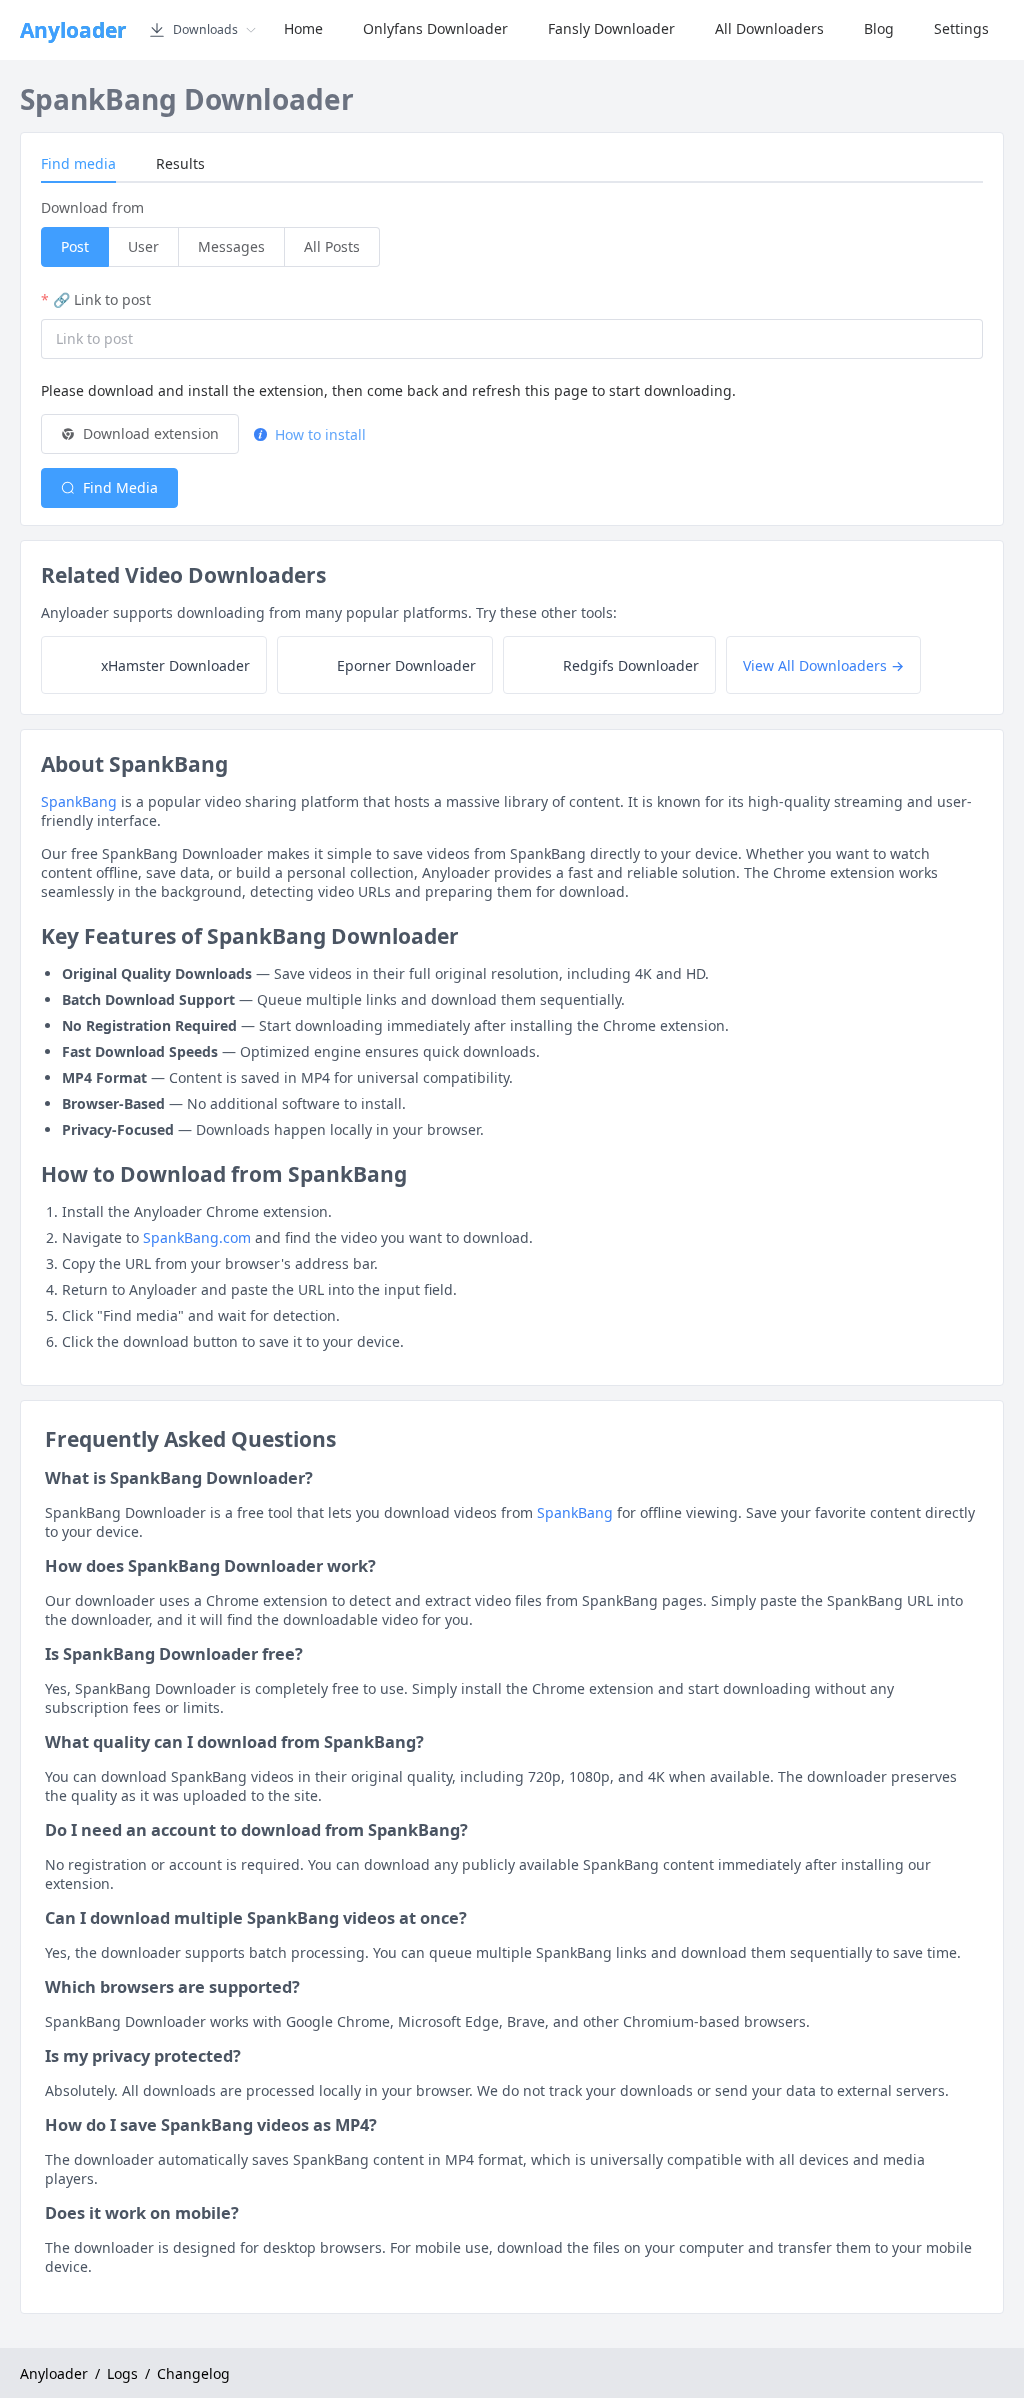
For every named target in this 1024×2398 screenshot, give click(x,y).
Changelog (193, 2373)
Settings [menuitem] (961, 28)
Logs (122, 2373)
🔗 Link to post (102, 299)
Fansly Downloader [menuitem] (611, 28)
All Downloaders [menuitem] (769, 28)
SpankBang (79, 801)
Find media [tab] (78, 163)
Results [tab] (180, 163)
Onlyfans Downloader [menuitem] (435, 28)
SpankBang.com (197, 1237)
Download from (92, 207)
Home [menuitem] (303, 28)
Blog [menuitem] (879, 28)
